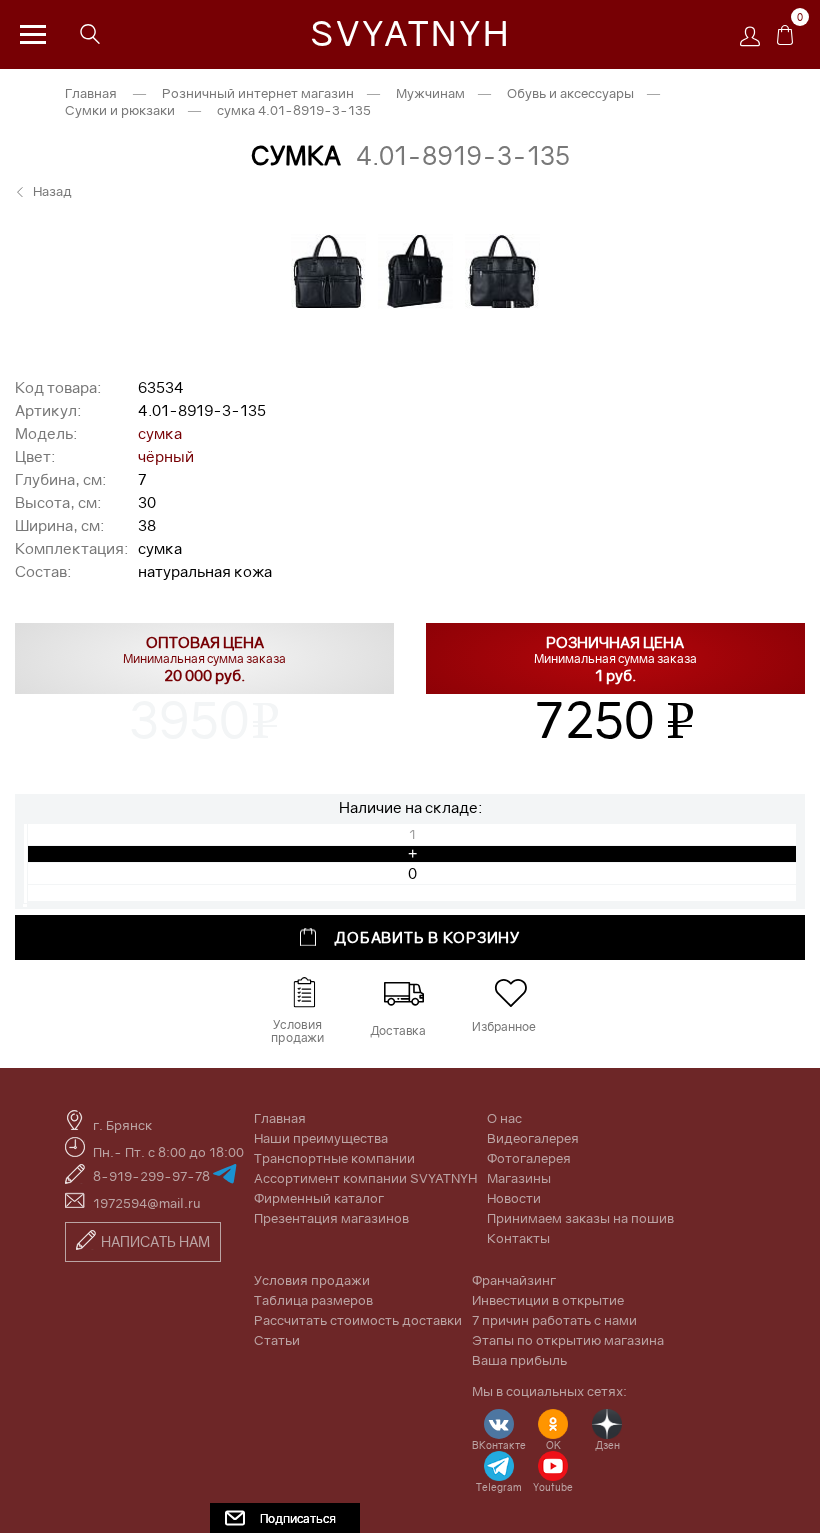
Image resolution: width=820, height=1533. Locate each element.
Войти (755, 42)
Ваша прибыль (519, 1360)
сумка (160, 433)
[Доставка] (404, 993)
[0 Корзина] (785, 40)
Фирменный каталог (319, 1198)
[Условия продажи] (303, 993)
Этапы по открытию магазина (568, 1340)
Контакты (518, 1238)
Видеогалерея (533, 1138)
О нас (504, 1118)
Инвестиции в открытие (548, 1300)
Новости (514, 1198)
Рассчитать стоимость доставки (358, 1320)
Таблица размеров (313, 1300)
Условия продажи (312, 1280)
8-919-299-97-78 (153, 1176)
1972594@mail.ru (147, 1203)
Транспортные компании (334, 1158)
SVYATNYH (410, 33)
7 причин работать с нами (554, 1320)
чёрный (166, 456)
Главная (91, 93)
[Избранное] (510, 993)
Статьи (277, 1340)
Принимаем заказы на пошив (580, 1218)
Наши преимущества (321, 1138)
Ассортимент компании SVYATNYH (365, 1178)
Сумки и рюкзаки (120, 110)
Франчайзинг (514, 1280)
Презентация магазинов (331, 1218)
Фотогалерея (529, 1158)
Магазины (519, 1178)
